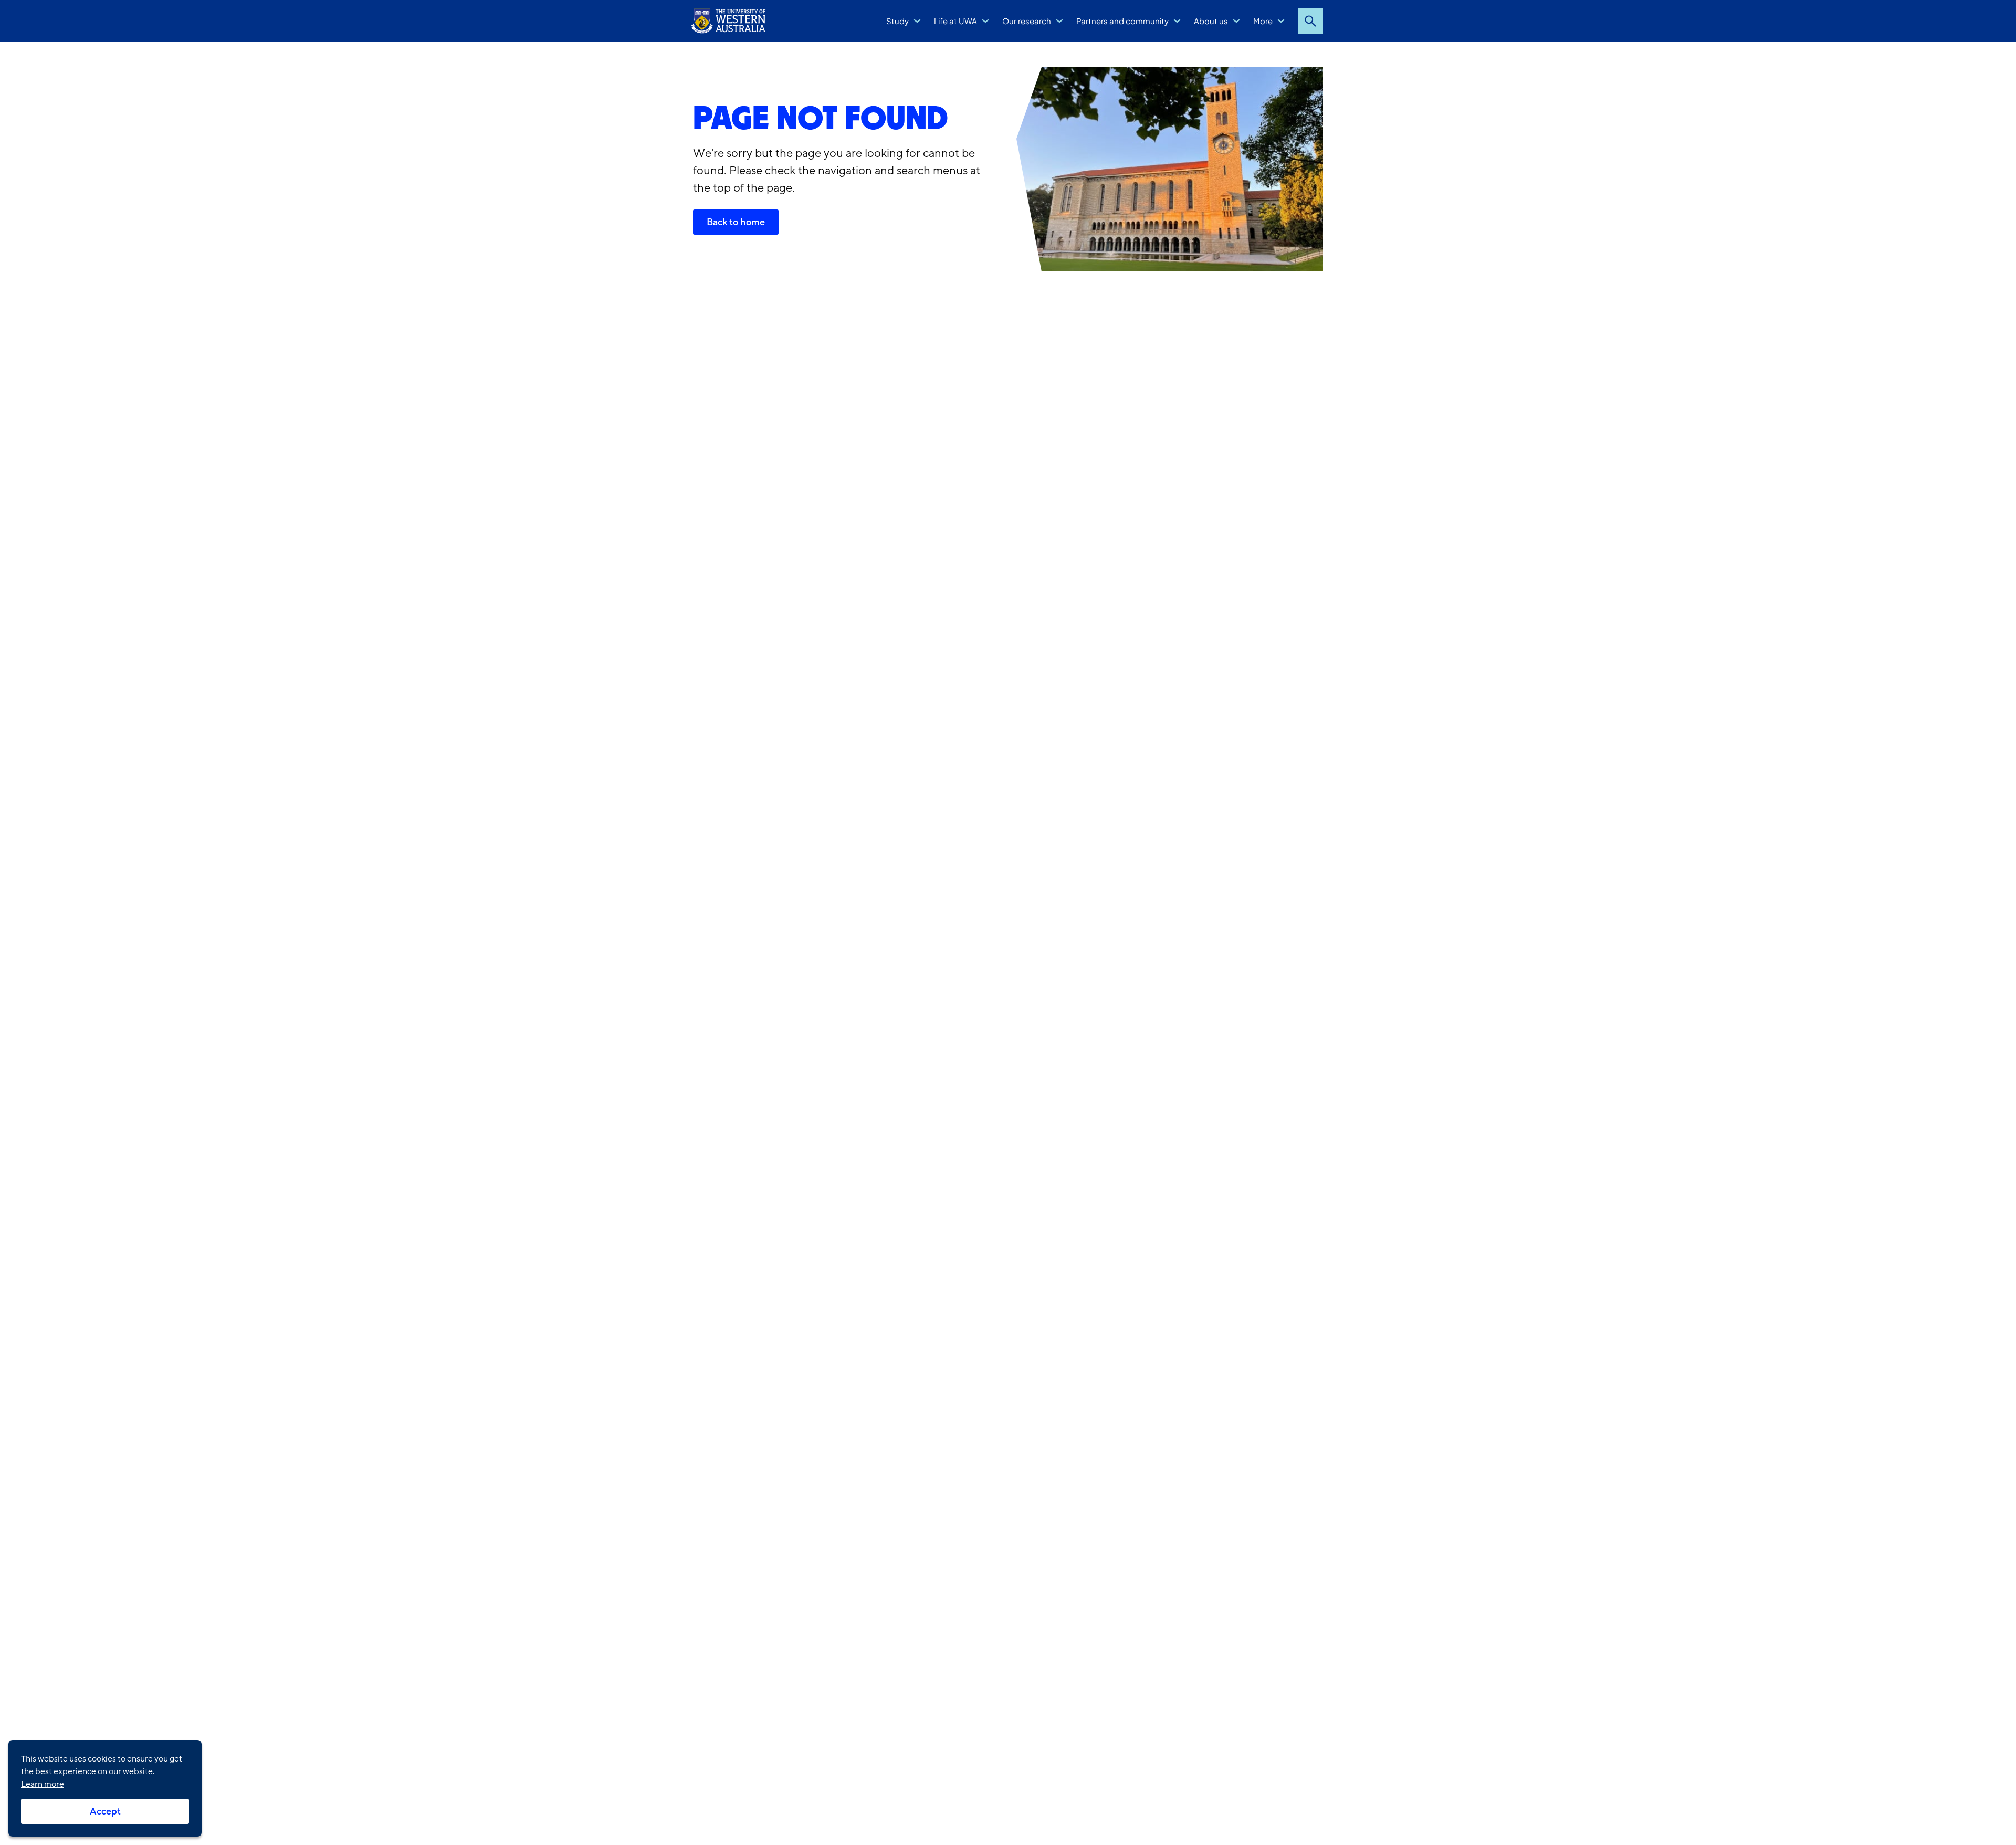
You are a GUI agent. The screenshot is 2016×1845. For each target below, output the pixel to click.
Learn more (43, 1784)
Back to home (736, 222)
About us (1211, 21)
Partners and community (1122, 21)
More (1263, 21)
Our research (1027, 21)
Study (897, 21)
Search (1310, 21)
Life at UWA (955, 21)
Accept (105, 1811)
